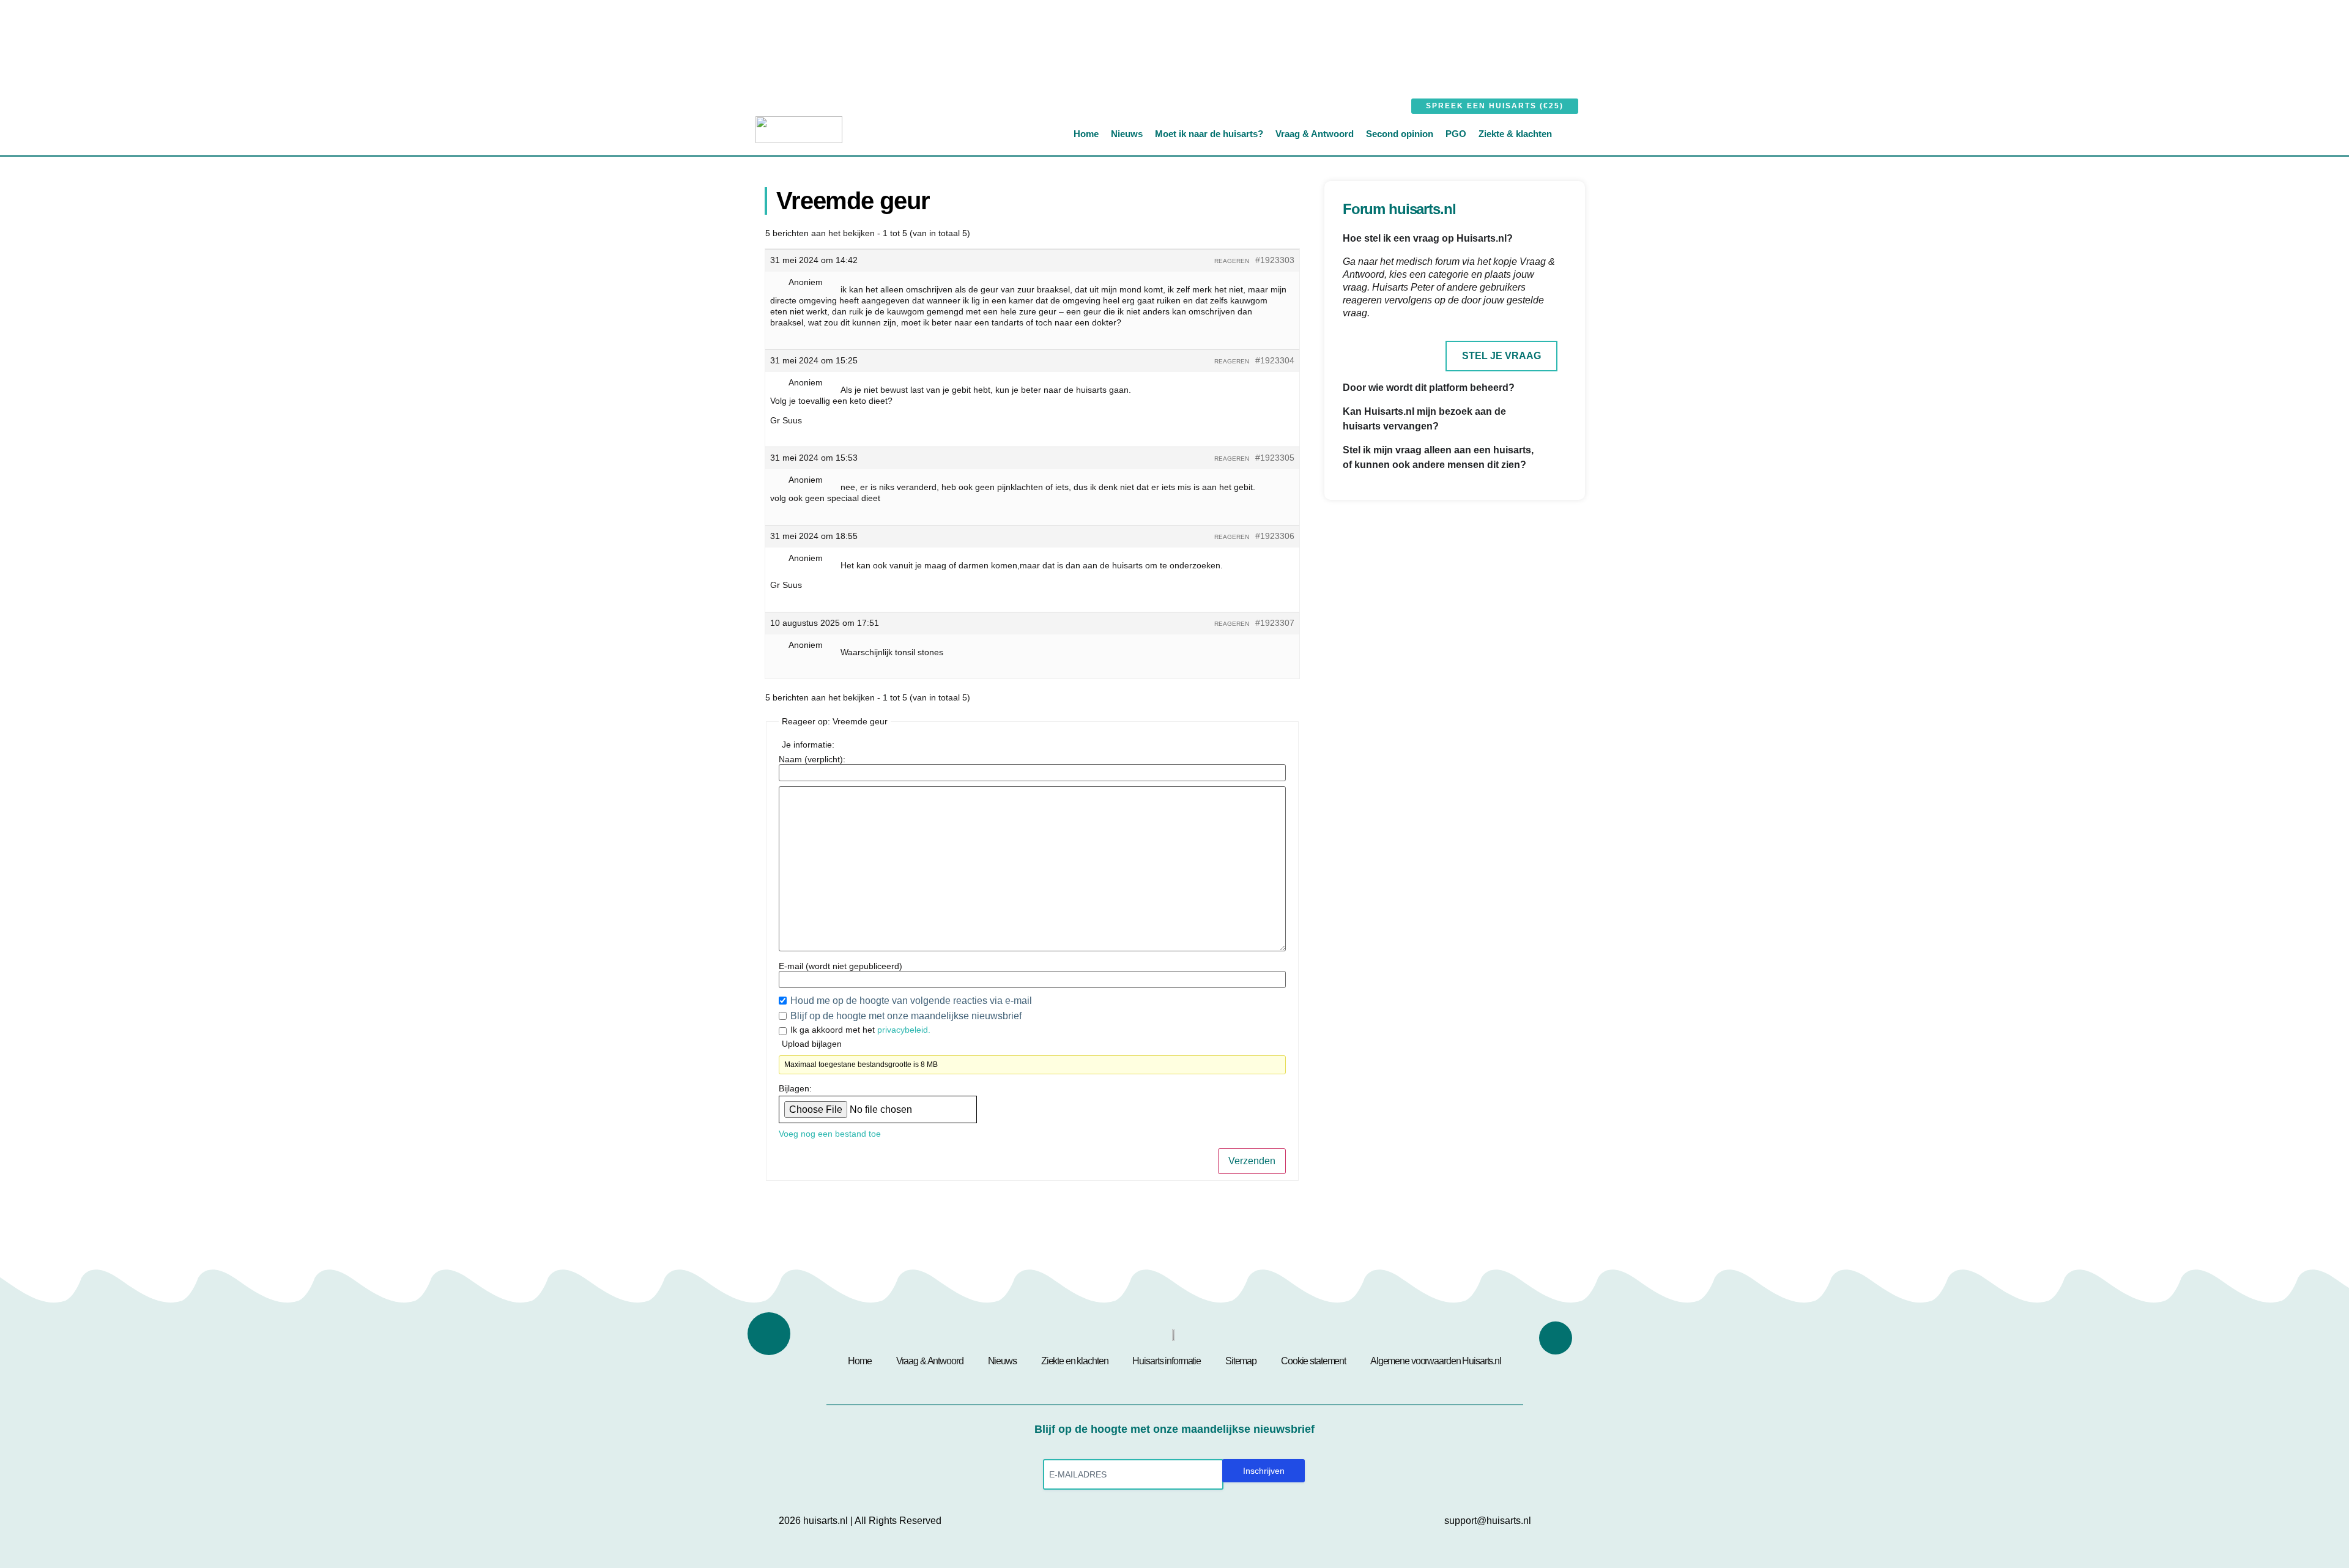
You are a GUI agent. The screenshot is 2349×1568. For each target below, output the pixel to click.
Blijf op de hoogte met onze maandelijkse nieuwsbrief (906, 1016)
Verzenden (1252, 1161)
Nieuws (1127, 134)
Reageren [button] (1232, 261)
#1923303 (1275, 260)
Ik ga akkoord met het (860, 1030)
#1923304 (1275, 360)
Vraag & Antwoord (1315, 134)
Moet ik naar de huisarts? (1209, 134)
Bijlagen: (795, 1088)
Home (1086, 134)
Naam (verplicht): (812, 759)
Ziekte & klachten (1515, 134)
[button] (1577, 133)
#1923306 (1275, 536)
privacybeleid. (904, 1030)
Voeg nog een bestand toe (830, 1134)
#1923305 (1275, 458)
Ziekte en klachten (1075, 1361)
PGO (1456, 134)
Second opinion (1400, 134)
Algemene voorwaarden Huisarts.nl (1436, 1361)
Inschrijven (1264, 1471)
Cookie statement (1313, 1361)
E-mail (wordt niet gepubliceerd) (841, 966)
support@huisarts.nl (1488, 1521)
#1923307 (1275, 623)
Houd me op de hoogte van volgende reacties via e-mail (912, 1001)
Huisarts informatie (1167, 1361)
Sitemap (1241, 1361)
